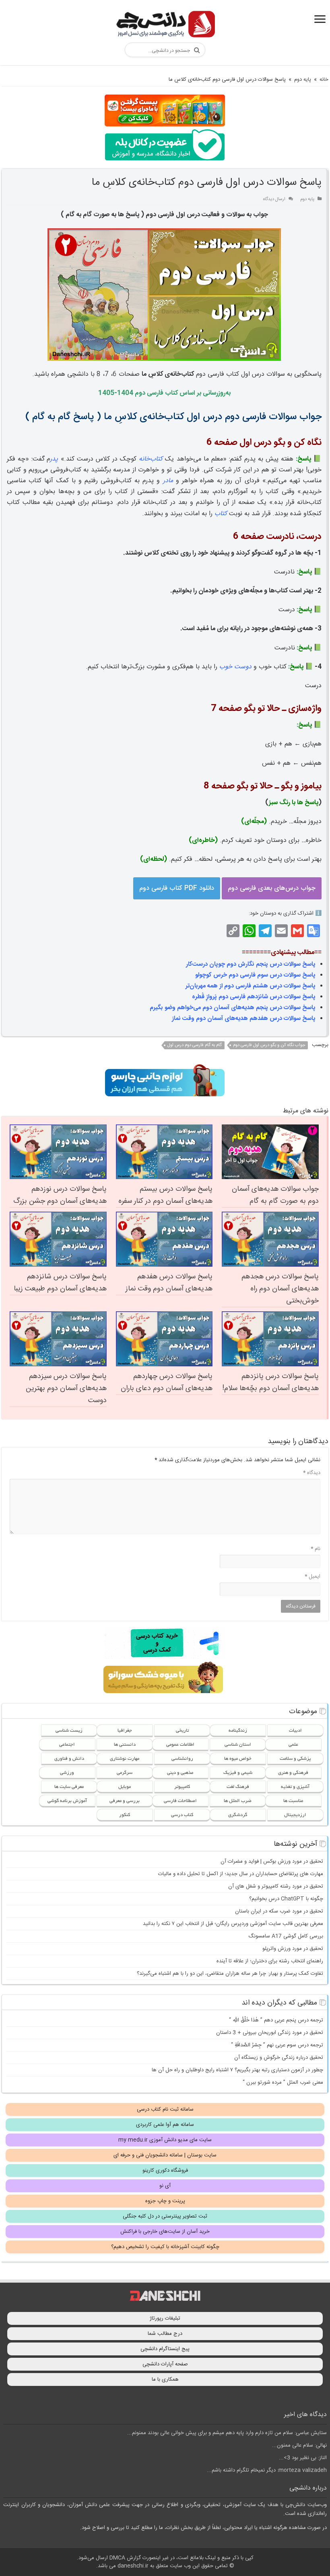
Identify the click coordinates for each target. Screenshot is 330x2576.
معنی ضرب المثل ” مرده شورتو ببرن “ (283, 2083)
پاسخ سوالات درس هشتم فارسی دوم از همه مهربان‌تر (251, 986)
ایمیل (312, 1577)
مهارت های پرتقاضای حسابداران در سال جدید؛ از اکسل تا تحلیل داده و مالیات (241, 1874)
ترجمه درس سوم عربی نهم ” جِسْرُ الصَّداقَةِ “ (277, 2045)
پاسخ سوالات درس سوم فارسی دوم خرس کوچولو (255, 975)
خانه (324, 80)
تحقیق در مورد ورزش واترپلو (293, 1949)
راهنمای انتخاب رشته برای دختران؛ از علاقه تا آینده (270, 1961)
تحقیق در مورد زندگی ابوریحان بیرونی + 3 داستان (270, 2033)
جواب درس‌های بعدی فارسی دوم (272, 888)
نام (316, 1549)
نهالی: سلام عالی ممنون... (299, 2445)
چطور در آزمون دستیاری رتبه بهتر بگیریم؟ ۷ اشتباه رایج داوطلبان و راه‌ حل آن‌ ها (237, 2070)
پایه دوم (303, 80)
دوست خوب (235, 667)
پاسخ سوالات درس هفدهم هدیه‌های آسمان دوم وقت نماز (244, 1019)
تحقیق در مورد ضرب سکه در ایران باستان (279, 1911)
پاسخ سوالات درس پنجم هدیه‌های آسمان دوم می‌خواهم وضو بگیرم (233, 1008)
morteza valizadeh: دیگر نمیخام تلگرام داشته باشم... (267, 2470)
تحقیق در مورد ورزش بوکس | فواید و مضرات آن (272, 1861)
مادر (168, 481)
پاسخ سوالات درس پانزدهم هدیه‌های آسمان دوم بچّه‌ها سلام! (270, 1382)
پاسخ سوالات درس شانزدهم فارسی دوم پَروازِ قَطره (254, 997)
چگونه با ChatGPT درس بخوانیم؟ (286, 1899)
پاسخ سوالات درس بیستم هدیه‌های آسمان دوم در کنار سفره (165, 1195)
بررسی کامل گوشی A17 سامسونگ (286, 1936)
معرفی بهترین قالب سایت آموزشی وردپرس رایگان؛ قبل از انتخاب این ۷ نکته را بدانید (233, 1924)
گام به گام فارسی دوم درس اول (195, 1045)
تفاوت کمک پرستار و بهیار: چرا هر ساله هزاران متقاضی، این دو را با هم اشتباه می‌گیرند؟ (230, 1974)
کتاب (221, 514)
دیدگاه (312, 1473)
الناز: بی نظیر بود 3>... (303, 2458)
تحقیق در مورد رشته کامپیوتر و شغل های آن (276, 1886)
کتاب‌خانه (151, 459)
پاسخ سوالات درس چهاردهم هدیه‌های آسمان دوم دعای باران (167, 1382)
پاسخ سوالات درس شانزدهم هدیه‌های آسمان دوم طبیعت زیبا (60, 1283)
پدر (54, 459)
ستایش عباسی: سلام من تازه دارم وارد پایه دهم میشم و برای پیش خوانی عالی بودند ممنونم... (227, 2433)
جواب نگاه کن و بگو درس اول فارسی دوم (269, 1045)
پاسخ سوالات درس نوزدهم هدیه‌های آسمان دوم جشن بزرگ (60, 1195)
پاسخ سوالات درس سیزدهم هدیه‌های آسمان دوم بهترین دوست (66, 1388)
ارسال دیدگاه (274, 199)
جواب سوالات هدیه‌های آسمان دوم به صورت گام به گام (275, 1195)
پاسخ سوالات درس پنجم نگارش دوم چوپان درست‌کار (251, 964)
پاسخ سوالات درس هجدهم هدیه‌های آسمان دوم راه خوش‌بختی (280, 1289)
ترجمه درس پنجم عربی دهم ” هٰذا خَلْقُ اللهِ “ (276, 2020)
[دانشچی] (165, 26)
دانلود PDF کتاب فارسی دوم (177, 888)
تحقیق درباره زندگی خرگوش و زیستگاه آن (279, 2058)
